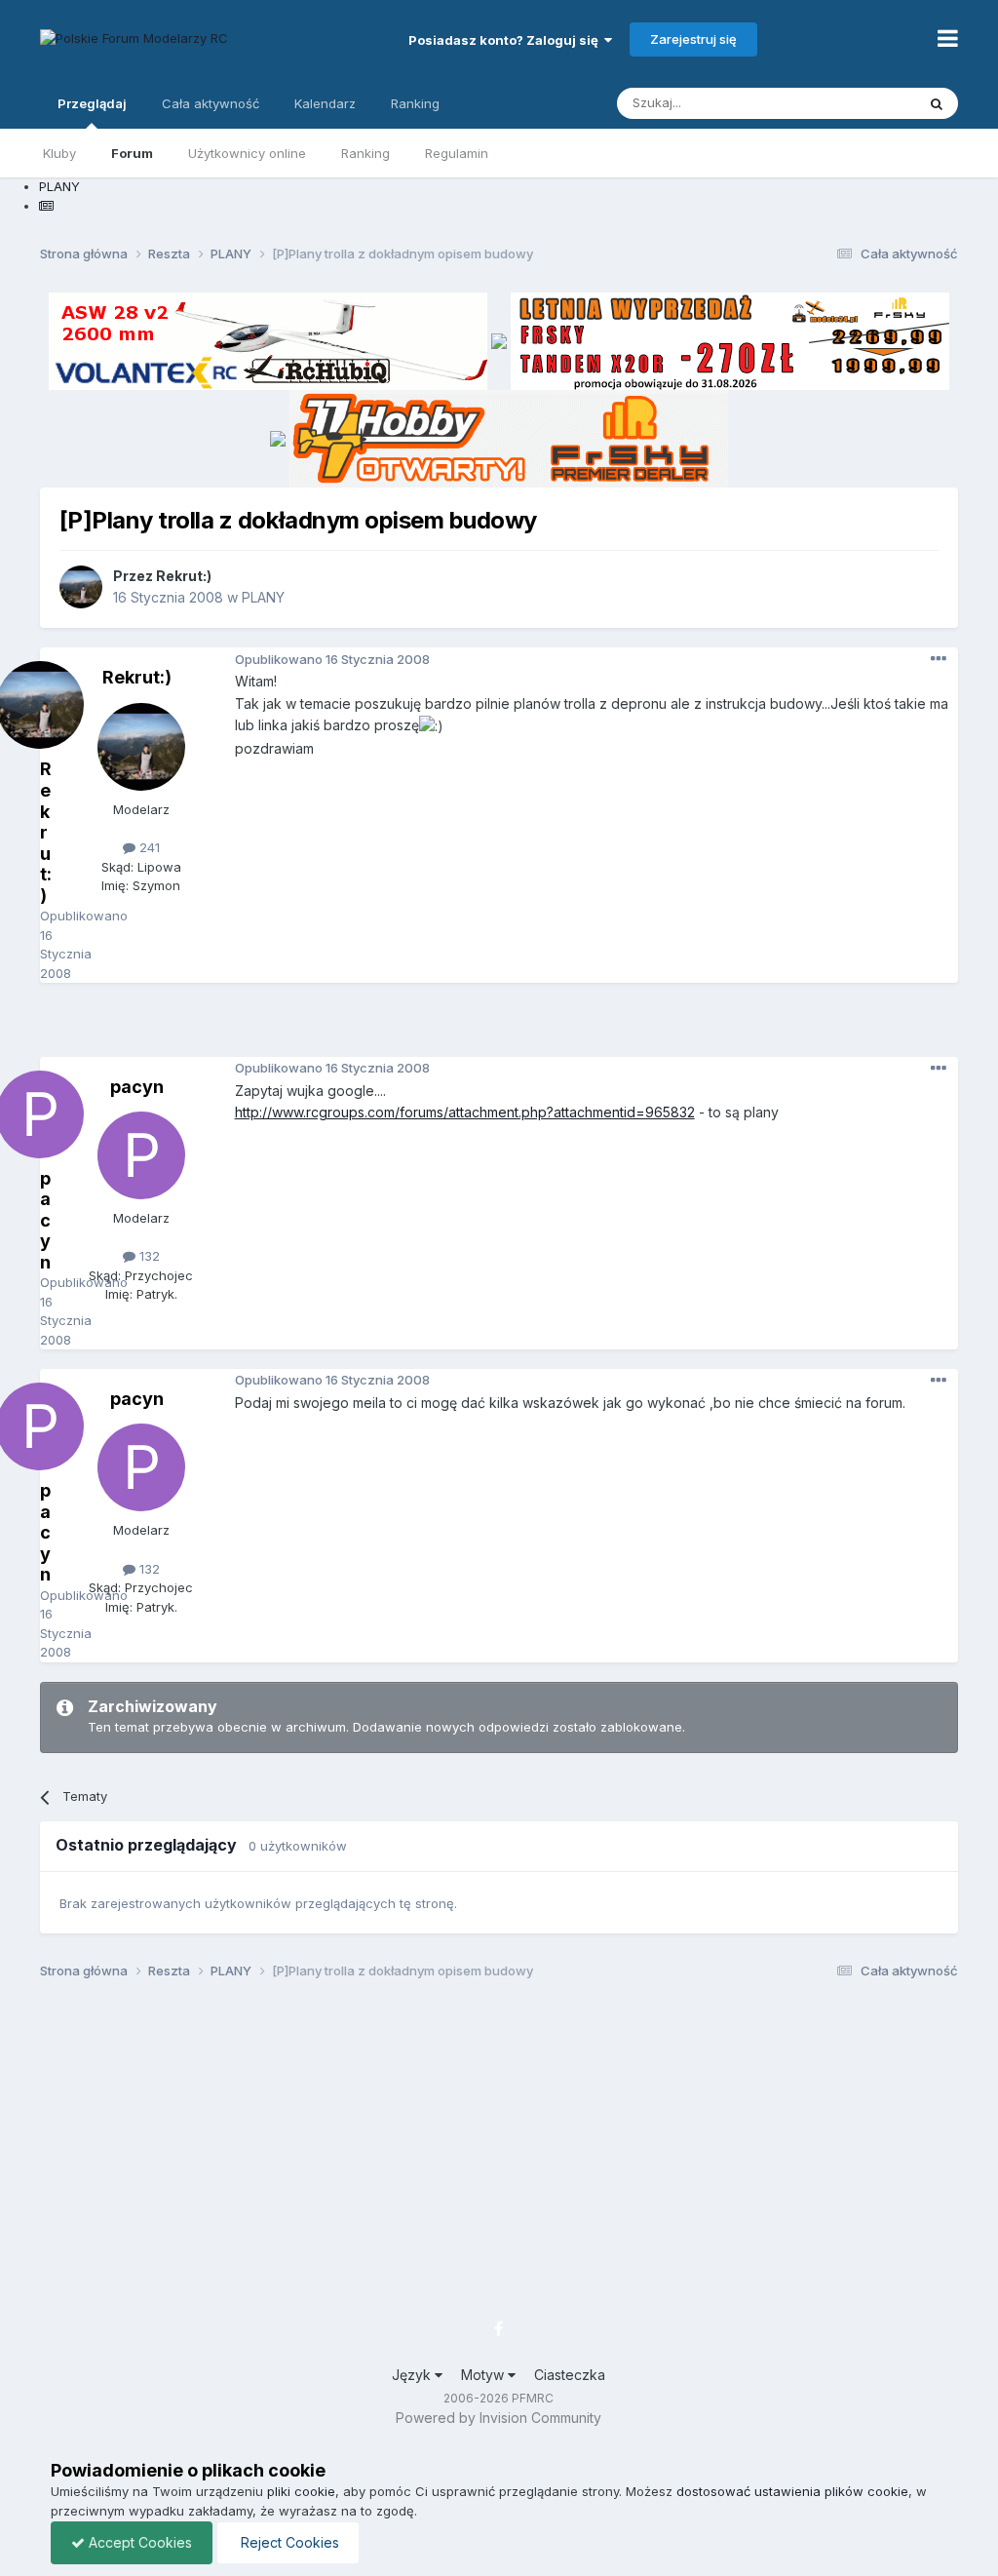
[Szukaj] (937, 103)
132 (148, 1256)
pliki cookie (301, 2491)
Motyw (484, 2375)
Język (413, 2375)
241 (148, 847)
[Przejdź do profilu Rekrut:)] (81, 587)
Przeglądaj (92, 103)
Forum (132, 153)
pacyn (137, 1087)
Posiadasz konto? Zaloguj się (506, 40)
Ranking (365, 153)
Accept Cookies (138, 2542)
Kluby (59, 153)
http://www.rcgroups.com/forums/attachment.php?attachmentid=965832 (465, 1112)
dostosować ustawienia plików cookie (792, 2491)
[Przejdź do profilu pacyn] (141, 1155)
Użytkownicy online (247, 153)
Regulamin (457, 153)
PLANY (263, 597)
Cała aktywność (211, 103)
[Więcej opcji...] (939, 659)
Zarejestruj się (693, 39)
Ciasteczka (570, 2375)
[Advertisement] (499, 1027)
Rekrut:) (184, 576)
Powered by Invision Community (499, 2418)
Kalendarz (325, 103)
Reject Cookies (288, 2542)
